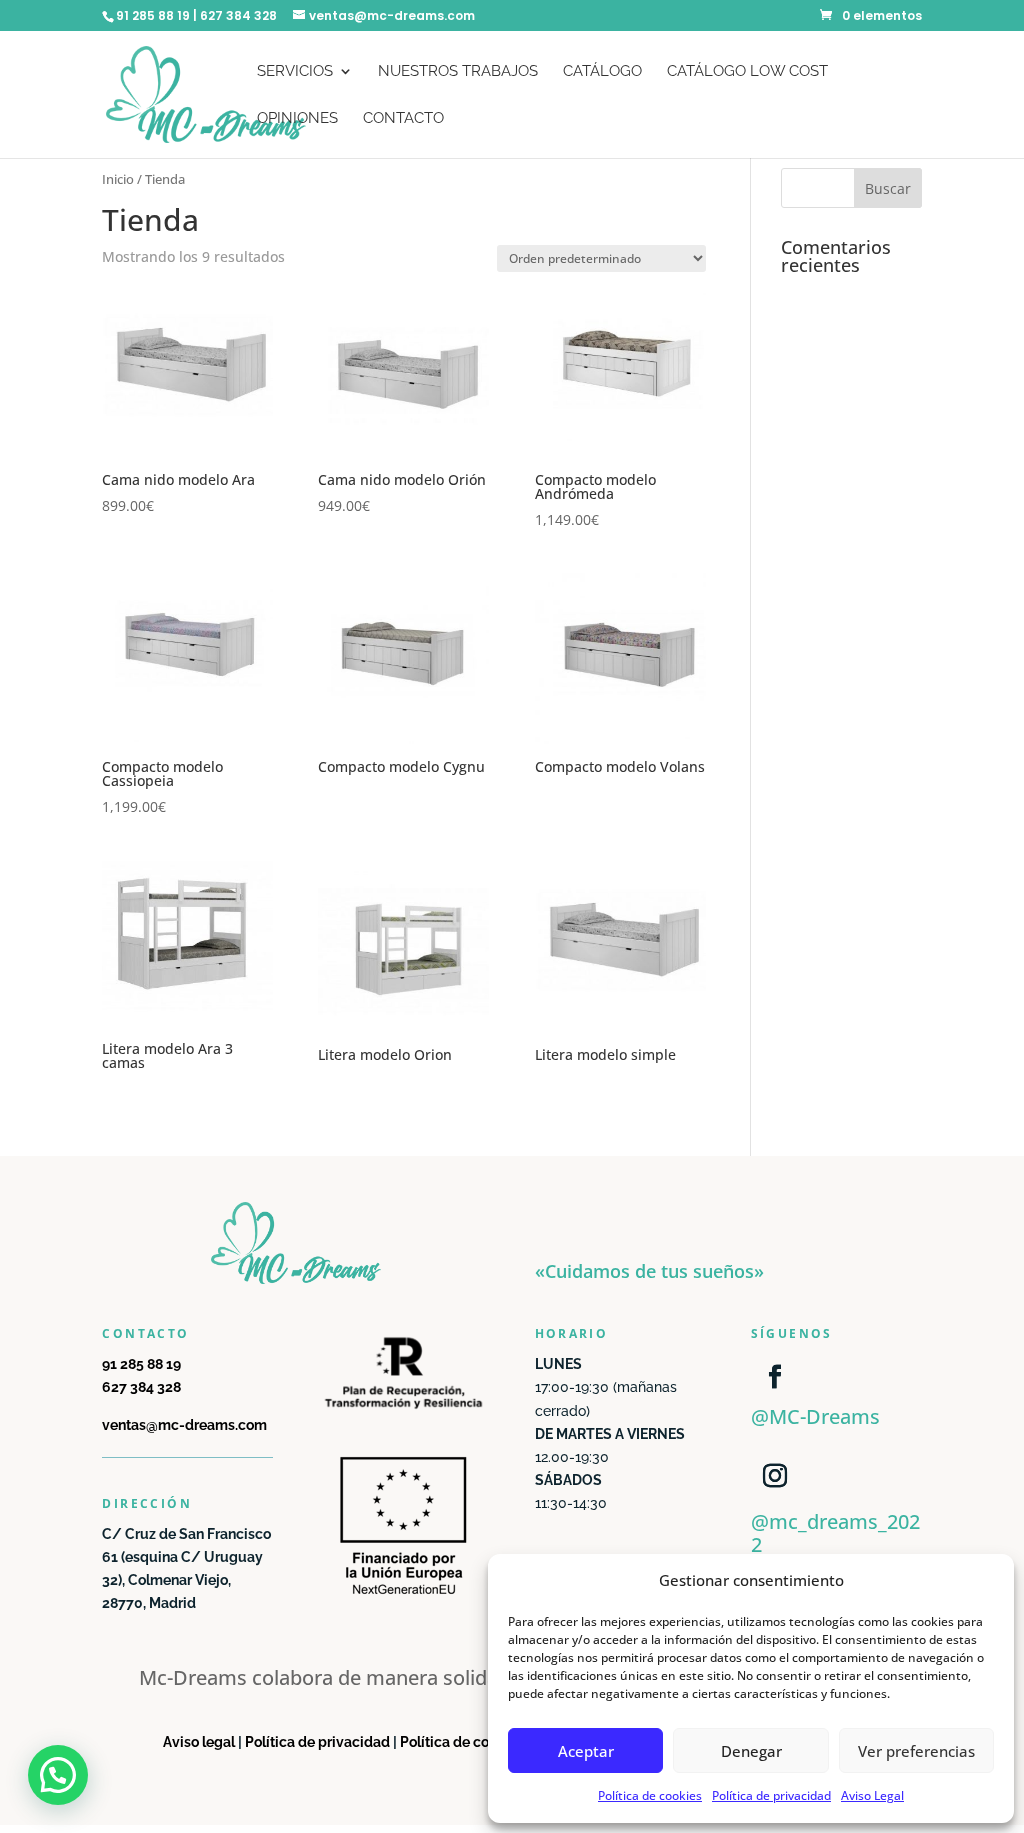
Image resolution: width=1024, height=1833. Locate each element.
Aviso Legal (872, 1795)
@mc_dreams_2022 (835, 1533)
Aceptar (586, 1751)
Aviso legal (199, 1742)
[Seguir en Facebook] (775, 1377)
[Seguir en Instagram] (775, 1476)
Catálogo (602, 72)
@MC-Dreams (815, 1416)
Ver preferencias (916, 1751)
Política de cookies (650, 1795)
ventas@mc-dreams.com (184, 1425)
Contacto (403, 119)
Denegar (751, 1751)
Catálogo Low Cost (747, 72)
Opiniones (297, 119)
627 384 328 (141, 1387)
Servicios (295, 72)
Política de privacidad (771, 1795)
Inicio (118, 179)
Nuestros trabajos (458, 72)
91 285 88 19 (141, 1364)
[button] (58, 1775)
